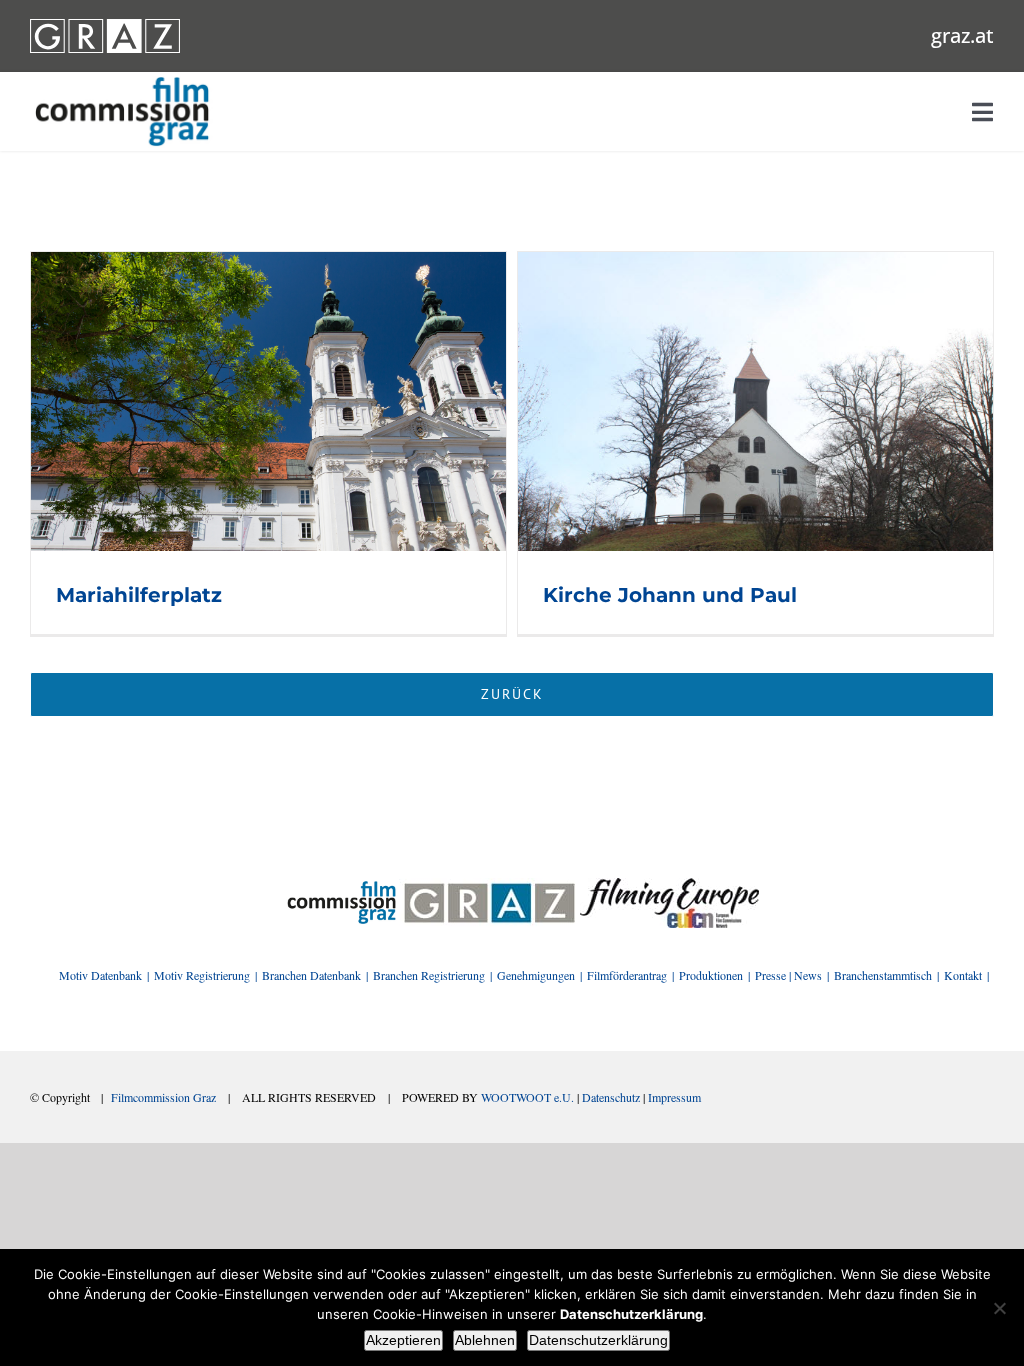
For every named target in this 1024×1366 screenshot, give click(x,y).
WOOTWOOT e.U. (527, 1097)
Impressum (674, 1097)
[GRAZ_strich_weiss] (105, 26)
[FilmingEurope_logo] (341, 885)
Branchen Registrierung (429, 975)
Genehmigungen (536, 975)
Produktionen (711, 975)
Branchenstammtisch (883, 975)
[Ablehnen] (999, 1308)
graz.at (962, 35)
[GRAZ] (489, 885)
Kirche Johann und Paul (670, 595)
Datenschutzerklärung (598, 1340)
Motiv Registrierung (202, 975)
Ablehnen (485, 1340)
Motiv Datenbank (100, 975)
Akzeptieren (403, 1340)
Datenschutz (611, 1097)
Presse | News (788, 975)
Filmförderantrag (627, 975)
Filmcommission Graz (163, 1097)
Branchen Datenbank (311, 975)
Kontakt (963, 975)
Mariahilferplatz (139, 595)
